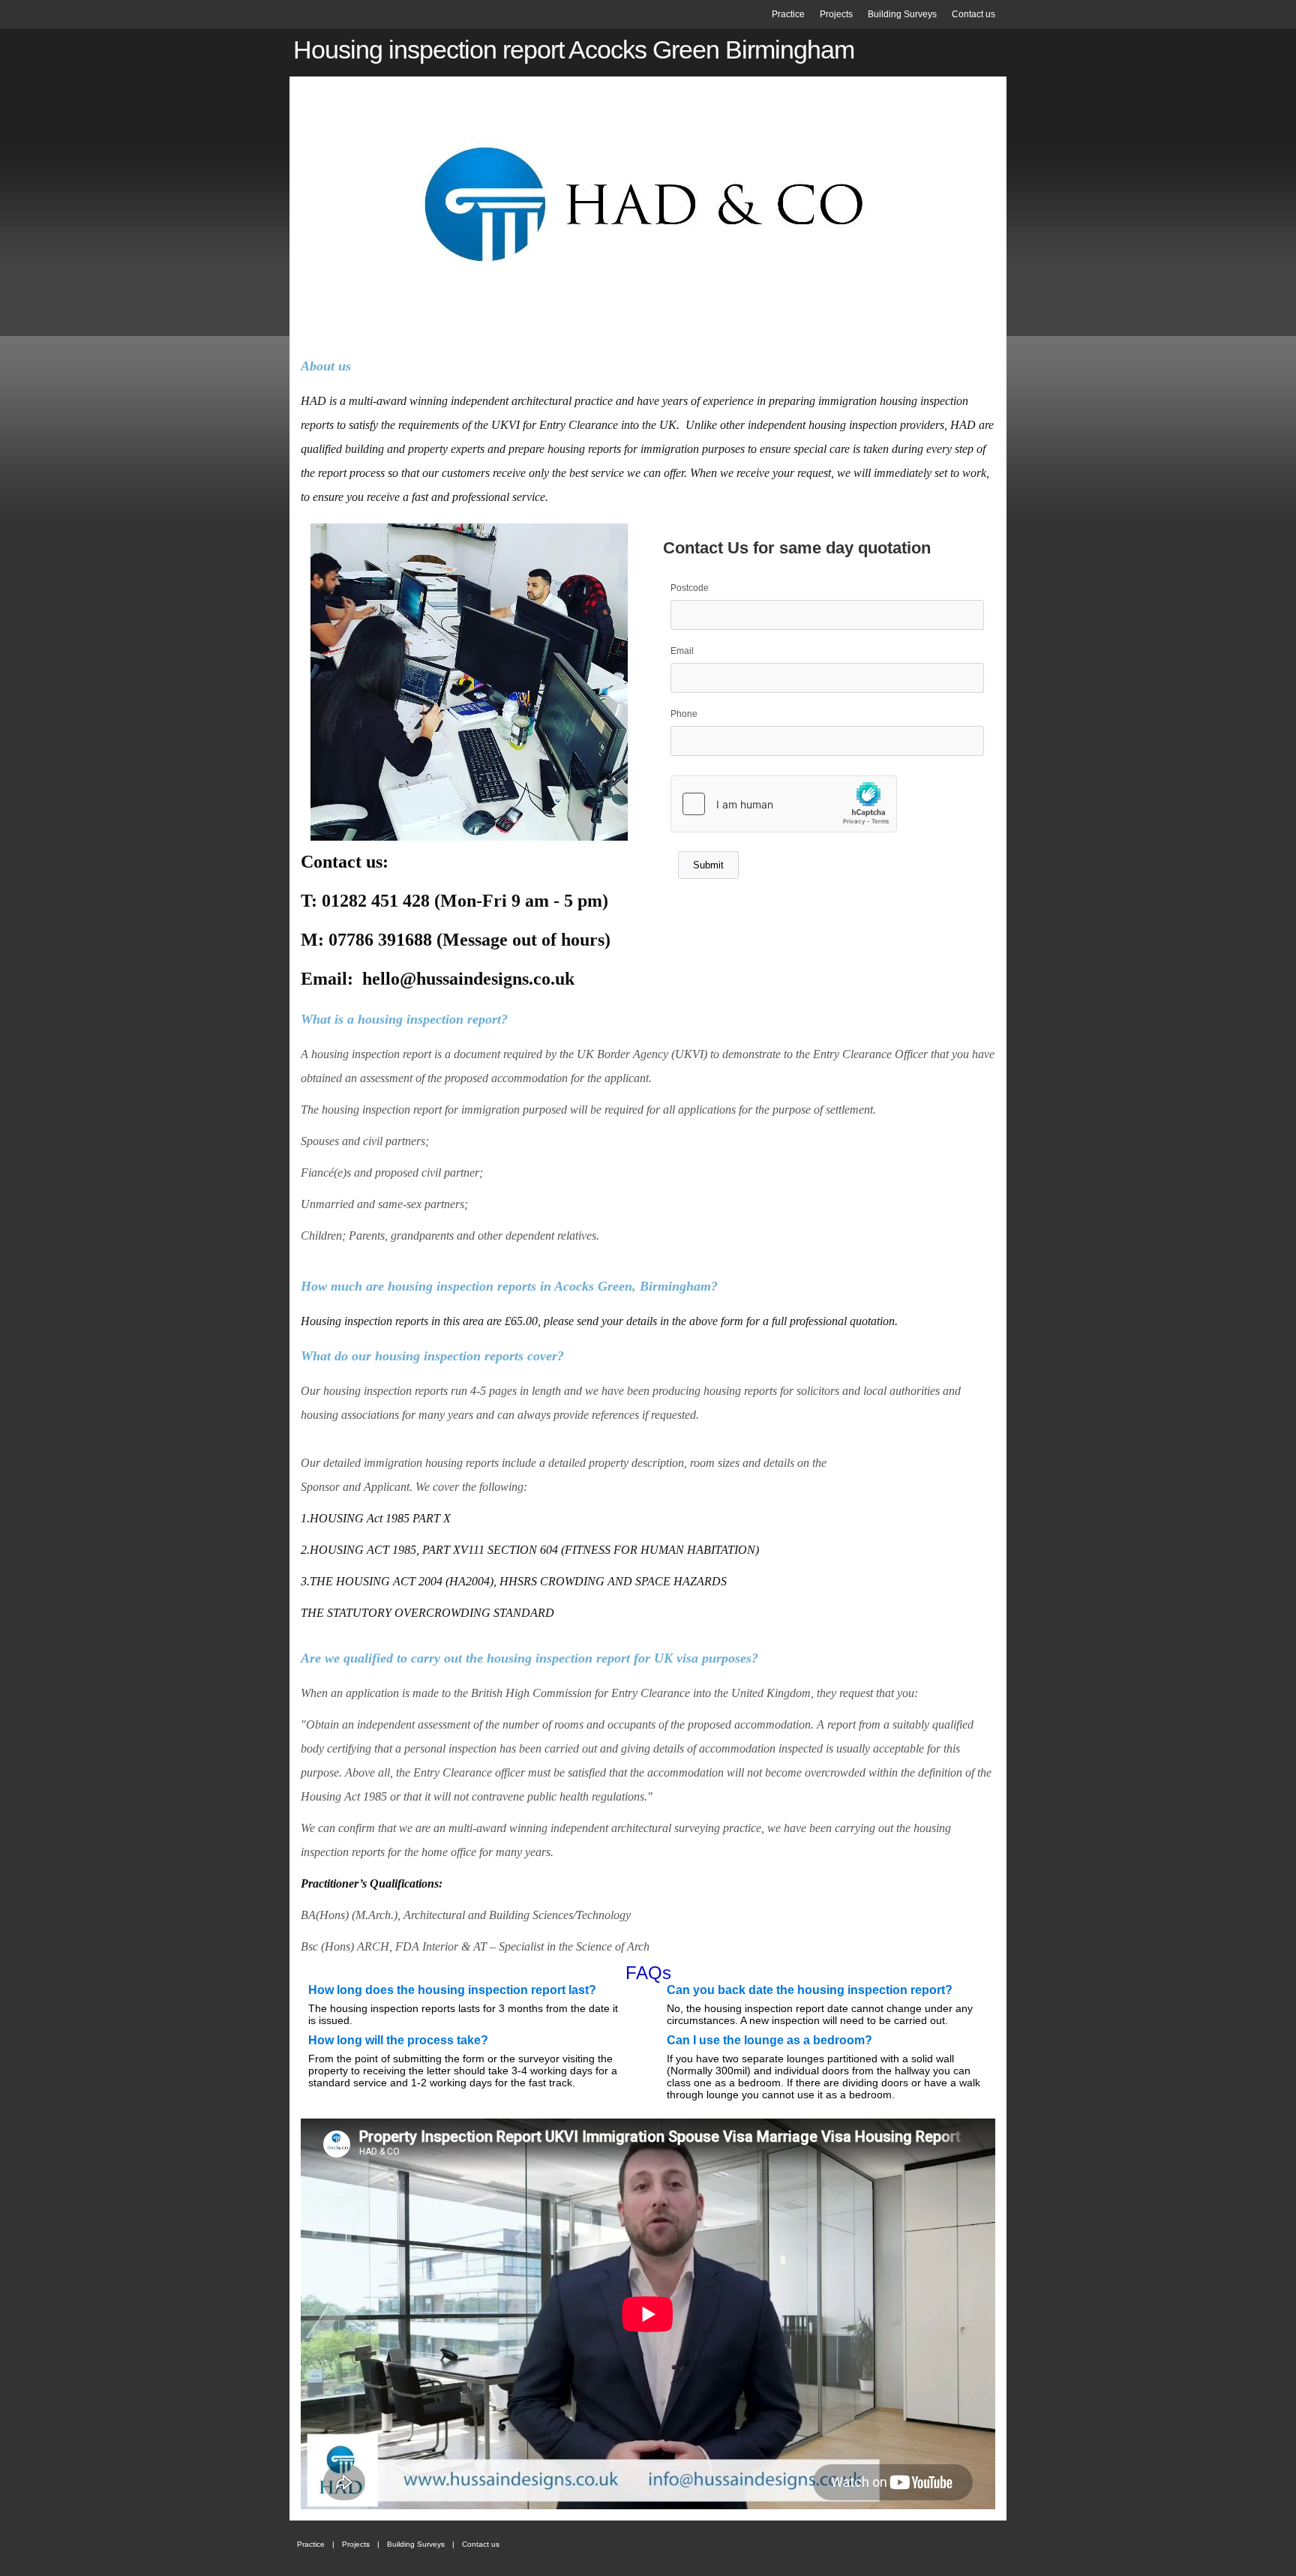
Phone (684, 714)
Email (682, 651)
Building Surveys (902, 14)
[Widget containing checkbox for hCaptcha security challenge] (784, 804)
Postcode (690, 588)
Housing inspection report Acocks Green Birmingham (574, 50)
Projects (836, 14)
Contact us (973, 14)
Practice (788, 14)
